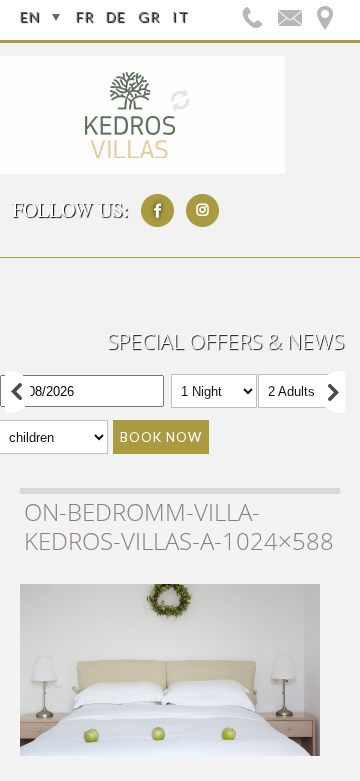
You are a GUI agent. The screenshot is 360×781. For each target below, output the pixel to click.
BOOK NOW (161, 437)
